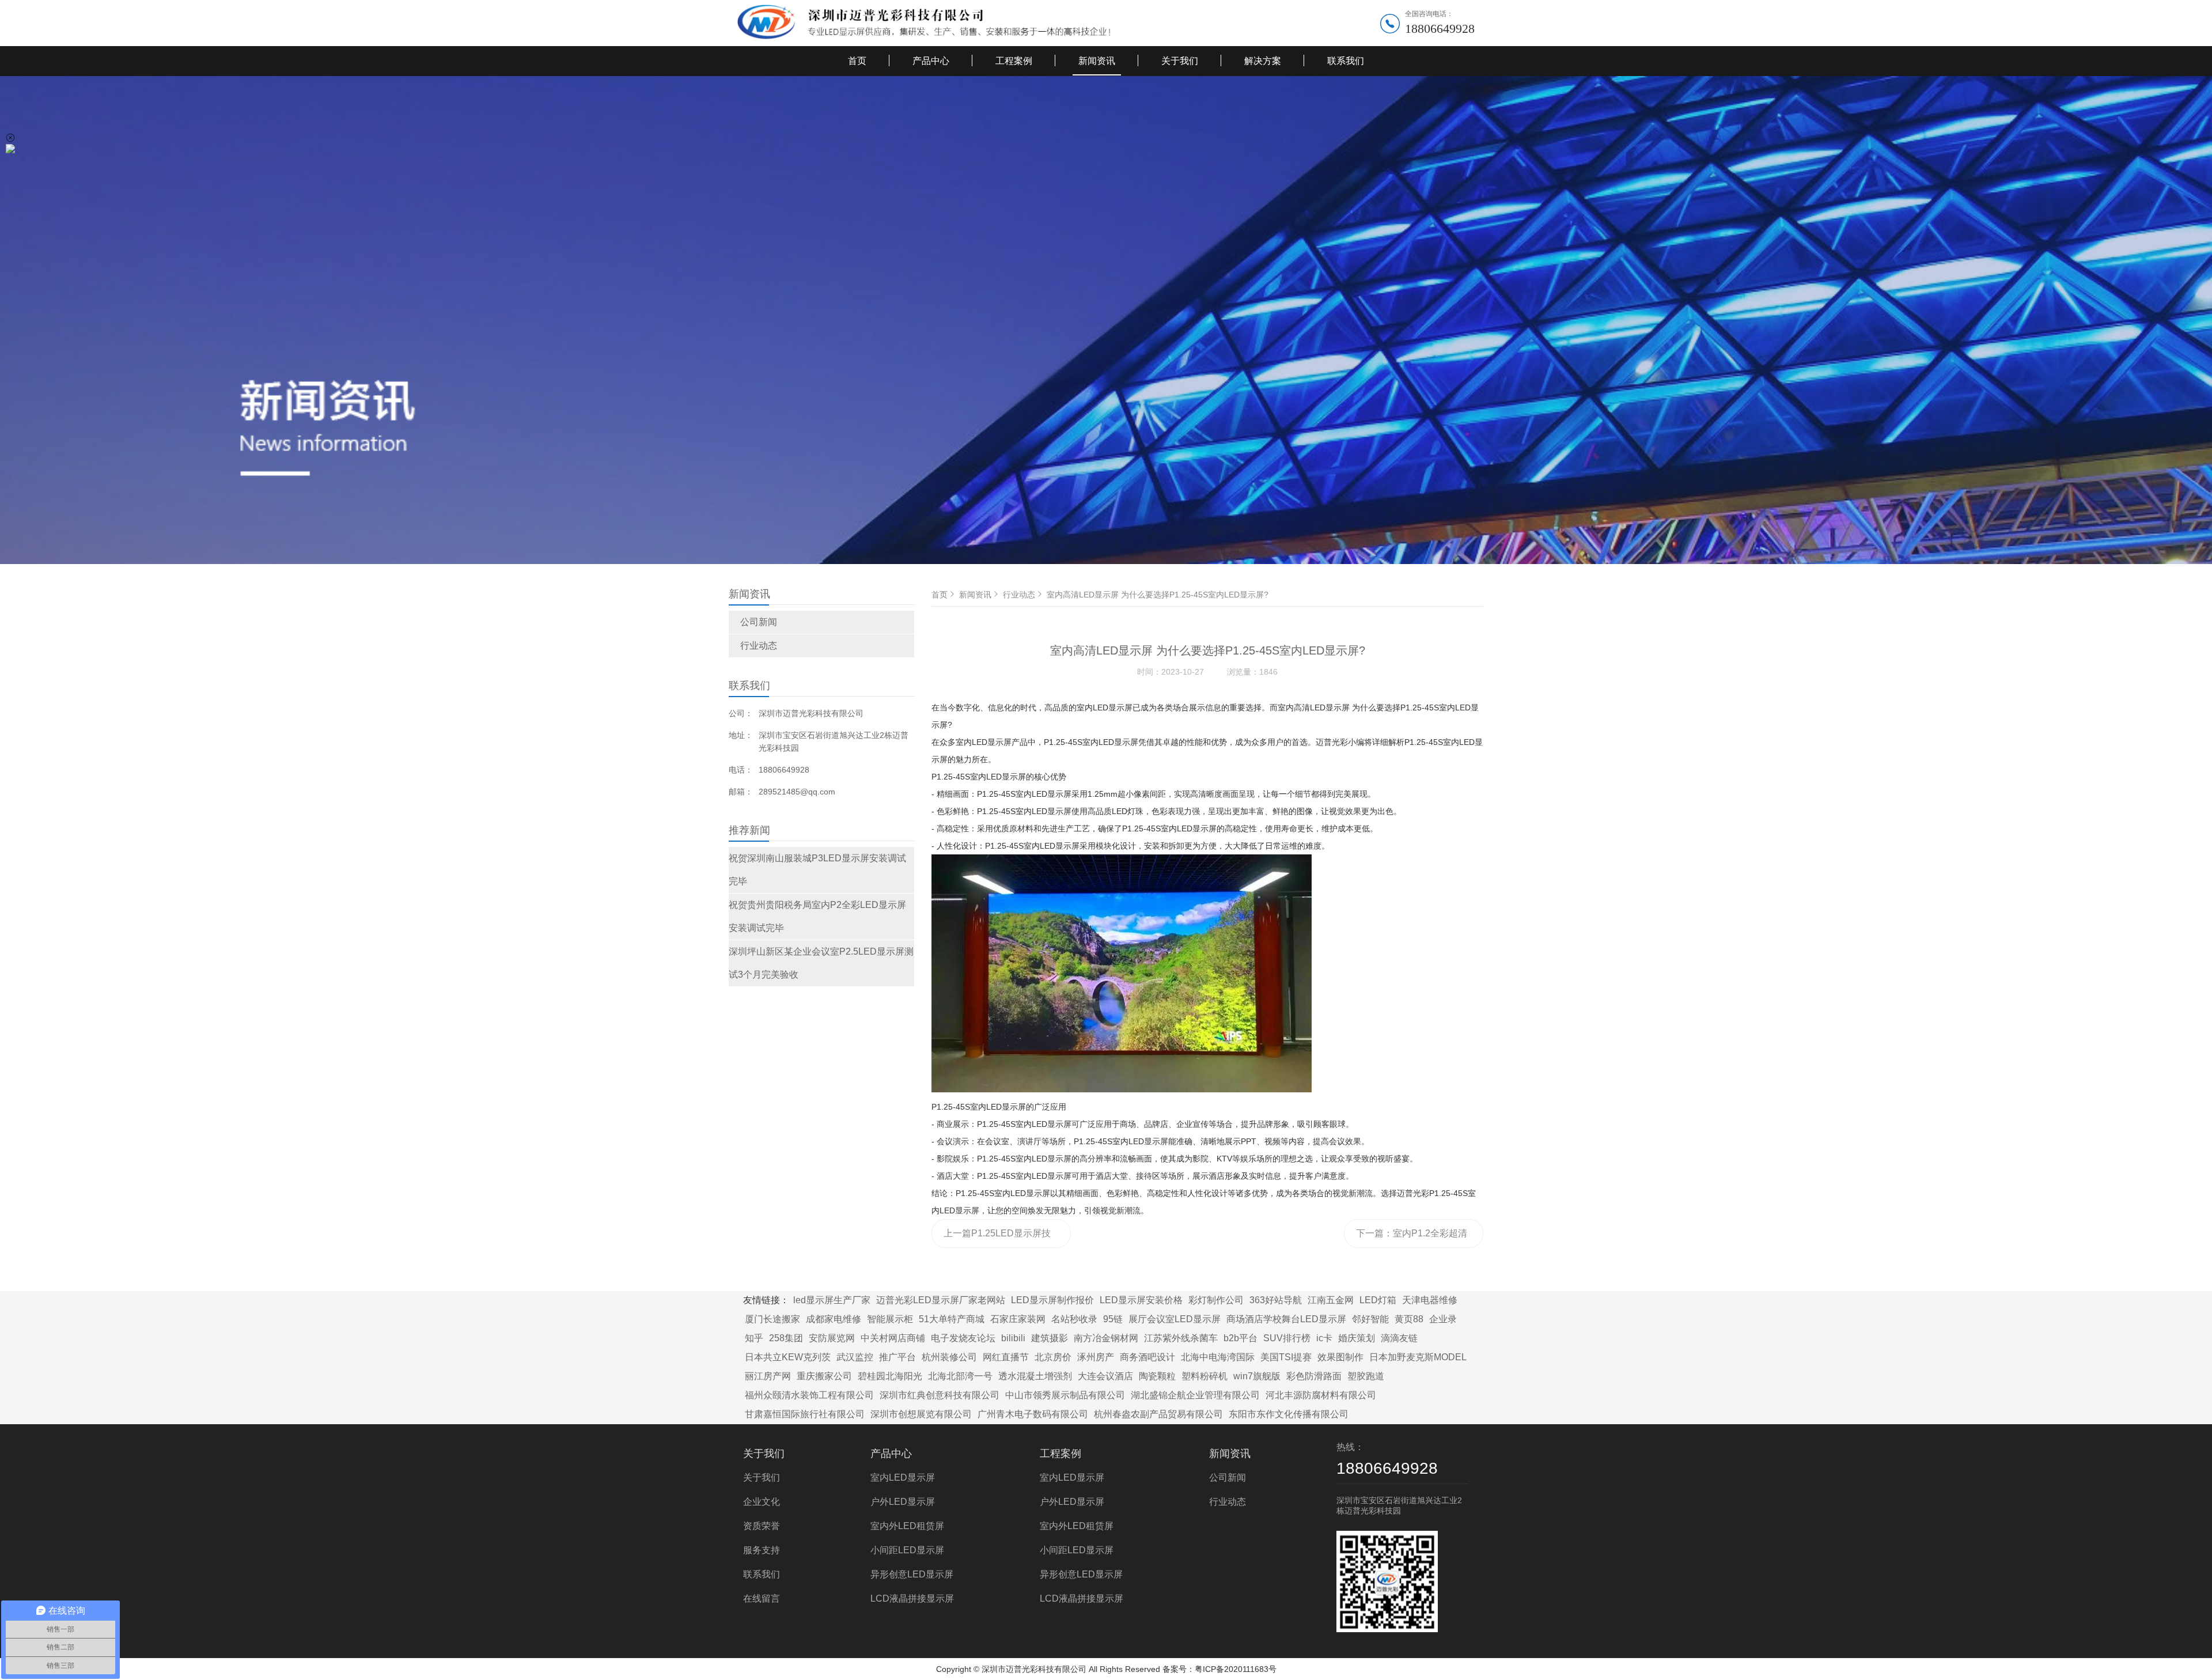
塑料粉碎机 (1205, 1376)
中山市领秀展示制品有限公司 (1065, 1395)
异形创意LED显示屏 (912, 1574)
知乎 (754, 1338)
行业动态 (759, 646)
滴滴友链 (1399, 1338)
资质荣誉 (762, 1526)
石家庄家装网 (1018, 1319)
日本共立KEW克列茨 (788, 1357)
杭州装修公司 (949, 1357)
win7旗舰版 (1257, 1376)
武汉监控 (855, 1357)
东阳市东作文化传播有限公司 (1289, 1414)
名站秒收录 (1074, 1319)
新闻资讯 (1097, 61)
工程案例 (1014, 61)
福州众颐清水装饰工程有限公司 (809, 1395)
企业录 (1443, 1319)
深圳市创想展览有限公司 (921, 1414)
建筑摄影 (1050, 1338)
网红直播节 (1006, 1357)
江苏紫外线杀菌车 (1181, 1338)
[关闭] (10, 138)
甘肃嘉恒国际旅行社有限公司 (805, 1414)
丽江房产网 (768, 1376)
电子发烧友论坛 (963, 1338)
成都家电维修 (834, 1319)
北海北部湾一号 (960, 1376)
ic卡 (1324, 1338)
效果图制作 (1340, 1357)
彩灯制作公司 (1216, 1300)
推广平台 (897, 1357)
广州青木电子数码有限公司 (1033, 1414)
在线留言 (762, 1598)
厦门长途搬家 (772, 1319)
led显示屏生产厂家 (832, 1300)
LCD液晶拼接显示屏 (912, 1598)
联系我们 (1346, 61)
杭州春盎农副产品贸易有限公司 (1158, 1414)
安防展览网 (832, 1338)
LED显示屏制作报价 (1052, 1300)
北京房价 (1053, 1357)
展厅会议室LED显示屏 (1175, 1319)
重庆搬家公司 (824, 1376)
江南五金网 (1331, 1300)
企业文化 (762, 1502)
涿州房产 (1096, 1357)
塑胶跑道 (1366, 1376)
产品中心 (931, 61)
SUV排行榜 (1287, 1338)
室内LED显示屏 (903, 1477)
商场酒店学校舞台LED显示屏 (1286, 1319)
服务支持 (762, 1550)
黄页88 (1409, 1319)
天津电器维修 (1430, 1300)
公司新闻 (759, 622)
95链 (1113, 1319)
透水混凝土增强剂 (1035, 1376)
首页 (857, 61)
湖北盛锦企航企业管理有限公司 (1195, 1395)
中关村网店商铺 (893, 1338)
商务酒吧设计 (1147, 1357)
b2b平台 (1241, 1338)
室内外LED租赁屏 (907, 1526)
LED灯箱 (1378, 1300)
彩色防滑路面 (1314, 1376)
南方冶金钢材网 (1106, 1338)
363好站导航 (1276, 1300)
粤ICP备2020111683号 (1236, 1669)
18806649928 (1440, 29)
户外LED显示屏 (903, 1502)
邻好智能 (1370, 1319)
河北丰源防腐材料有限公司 (1321, 1395)
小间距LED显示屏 (907, 1550)
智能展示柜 (890, 1319)
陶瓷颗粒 (1157, 1376)
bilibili (1013, 1338)
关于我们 (1180, 61)
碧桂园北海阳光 (890, 1376)
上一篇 (997, 1238)
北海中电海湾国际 (1218, 1357)
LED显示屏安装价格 (1141, 1300)
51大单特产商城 (952, 1319)
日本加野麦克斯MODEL (1418, 1357)
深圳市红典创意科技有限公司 (940, 1395)
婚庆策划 (1357, 1338)
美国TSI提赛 (1286, 1357)
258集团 (786, 1338)
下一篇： (1412, 1238)
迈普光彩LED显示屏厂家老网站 (941, 1300)
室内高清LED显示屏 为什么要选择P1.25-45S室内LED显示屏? (1158, 595)
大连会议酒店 (1105, 1376)
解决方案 (1263, 61)
